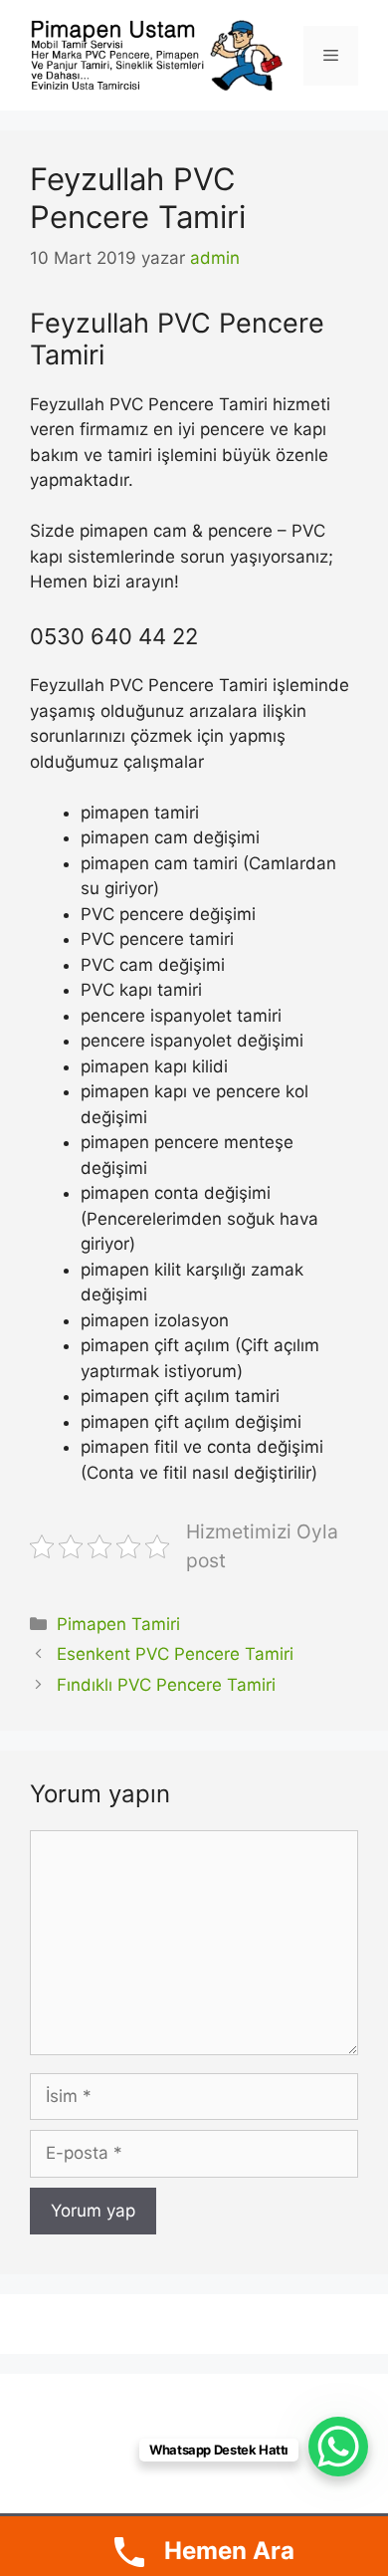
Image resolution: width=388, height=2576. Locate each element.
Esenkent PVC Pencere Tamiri (175, 1654)
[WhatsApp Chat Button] (338, 2447)
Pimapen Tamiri (118, 1624)
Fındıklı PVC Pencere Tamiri (166, 1685)
